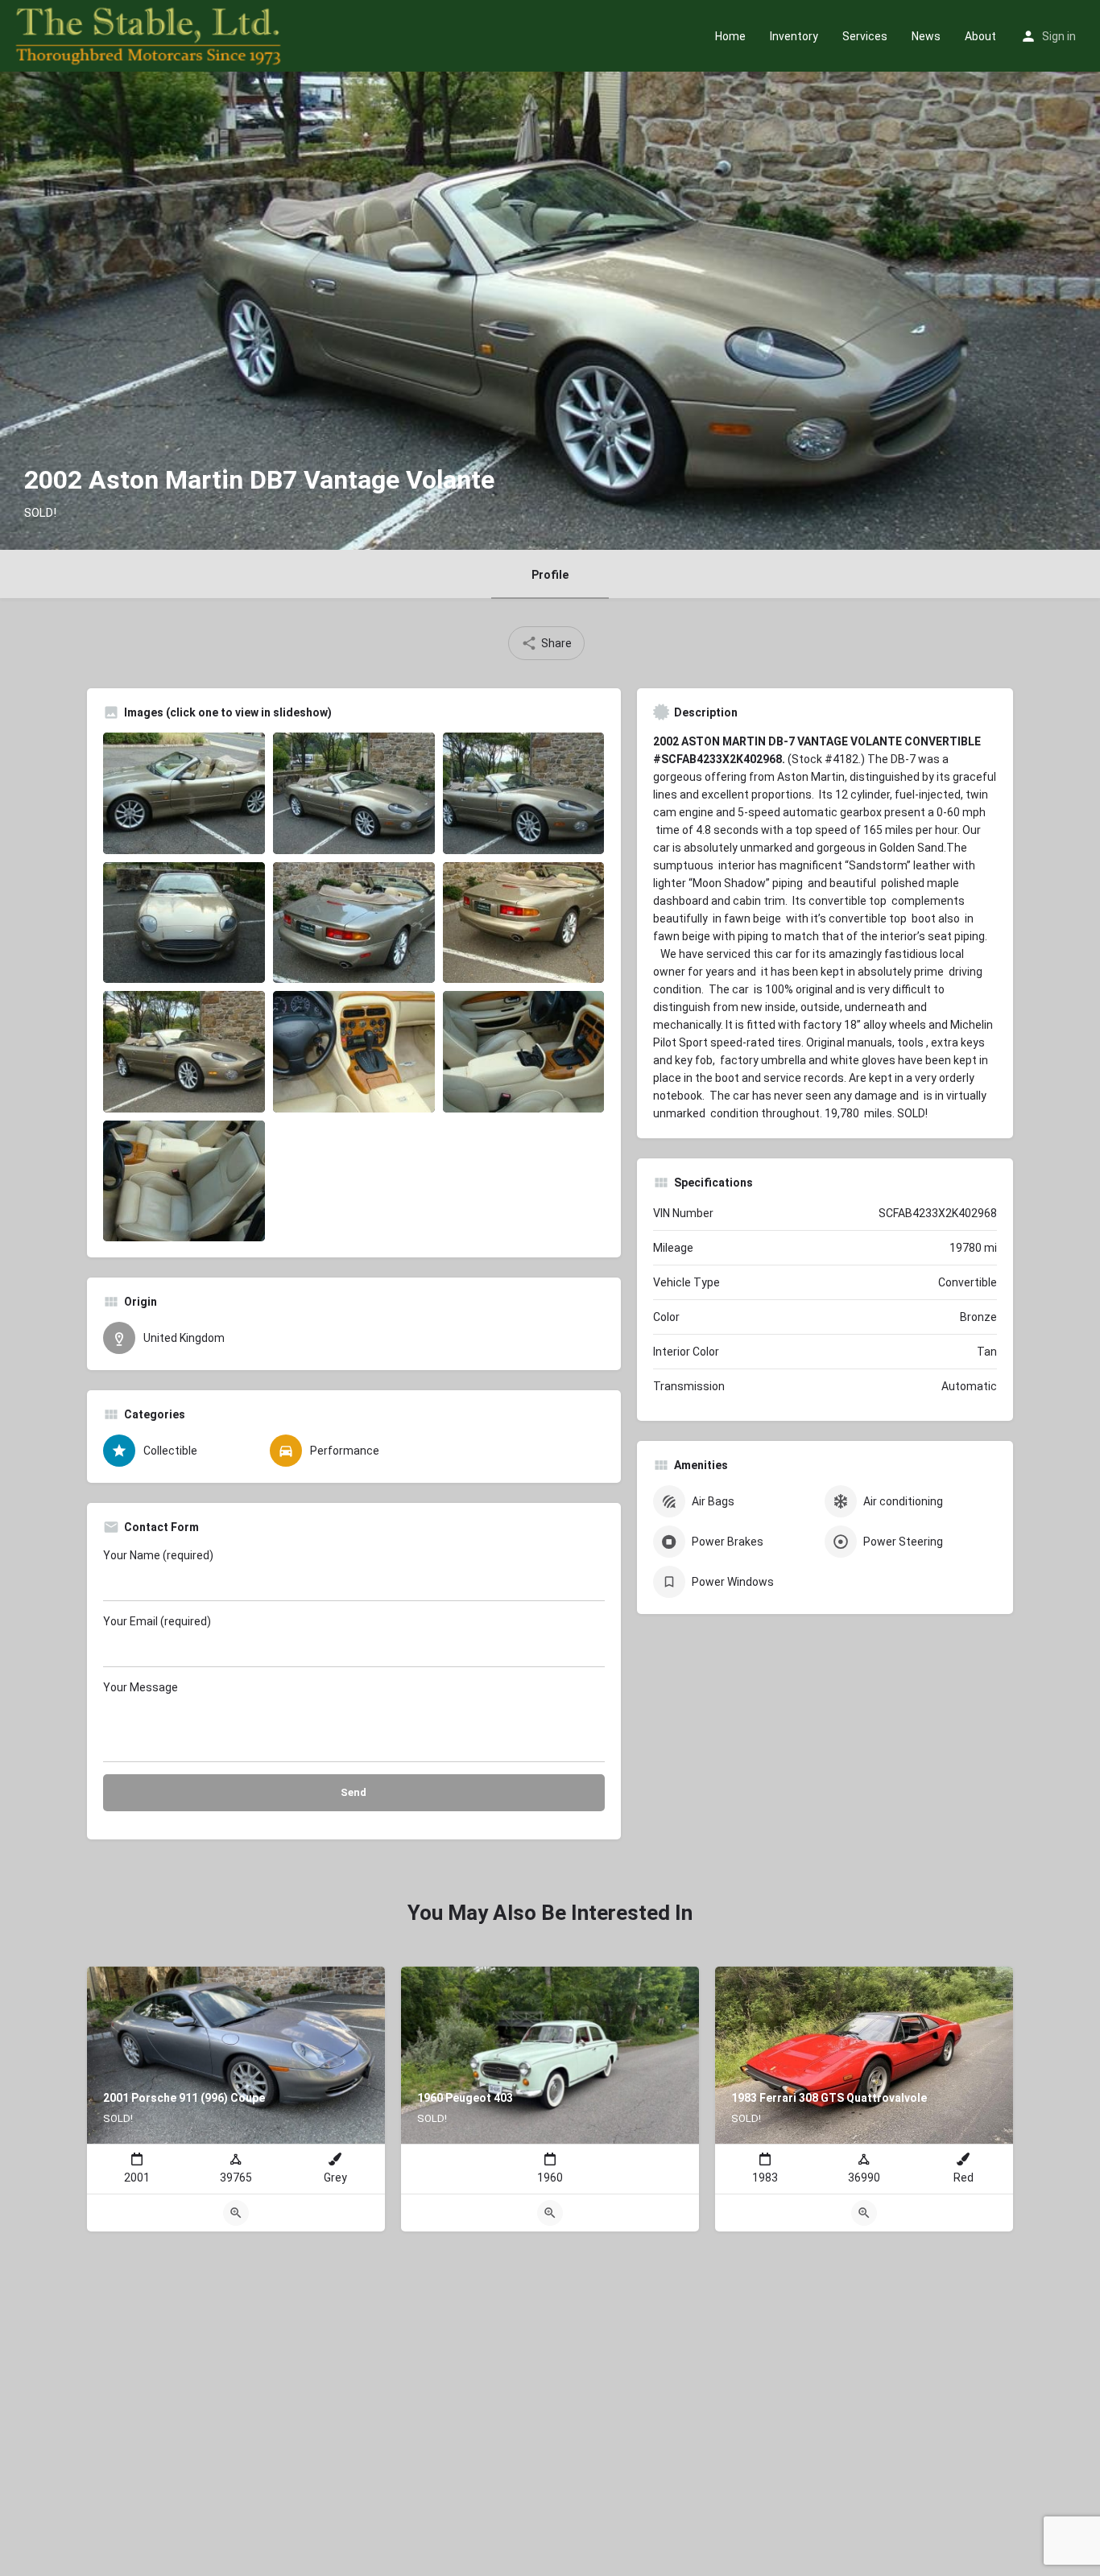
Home (730, 36)
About (980, 36)
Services (865, 36)
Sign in (1059, 36)
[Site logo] (150, 35)
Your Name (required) (158, 1555)
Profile (550, 575)
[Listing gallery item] (184, 793)
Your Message (141, 1687)
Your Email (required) (157, 1621)
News (926, 36)
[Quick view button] (236, 2213)
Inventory (794, 36)
